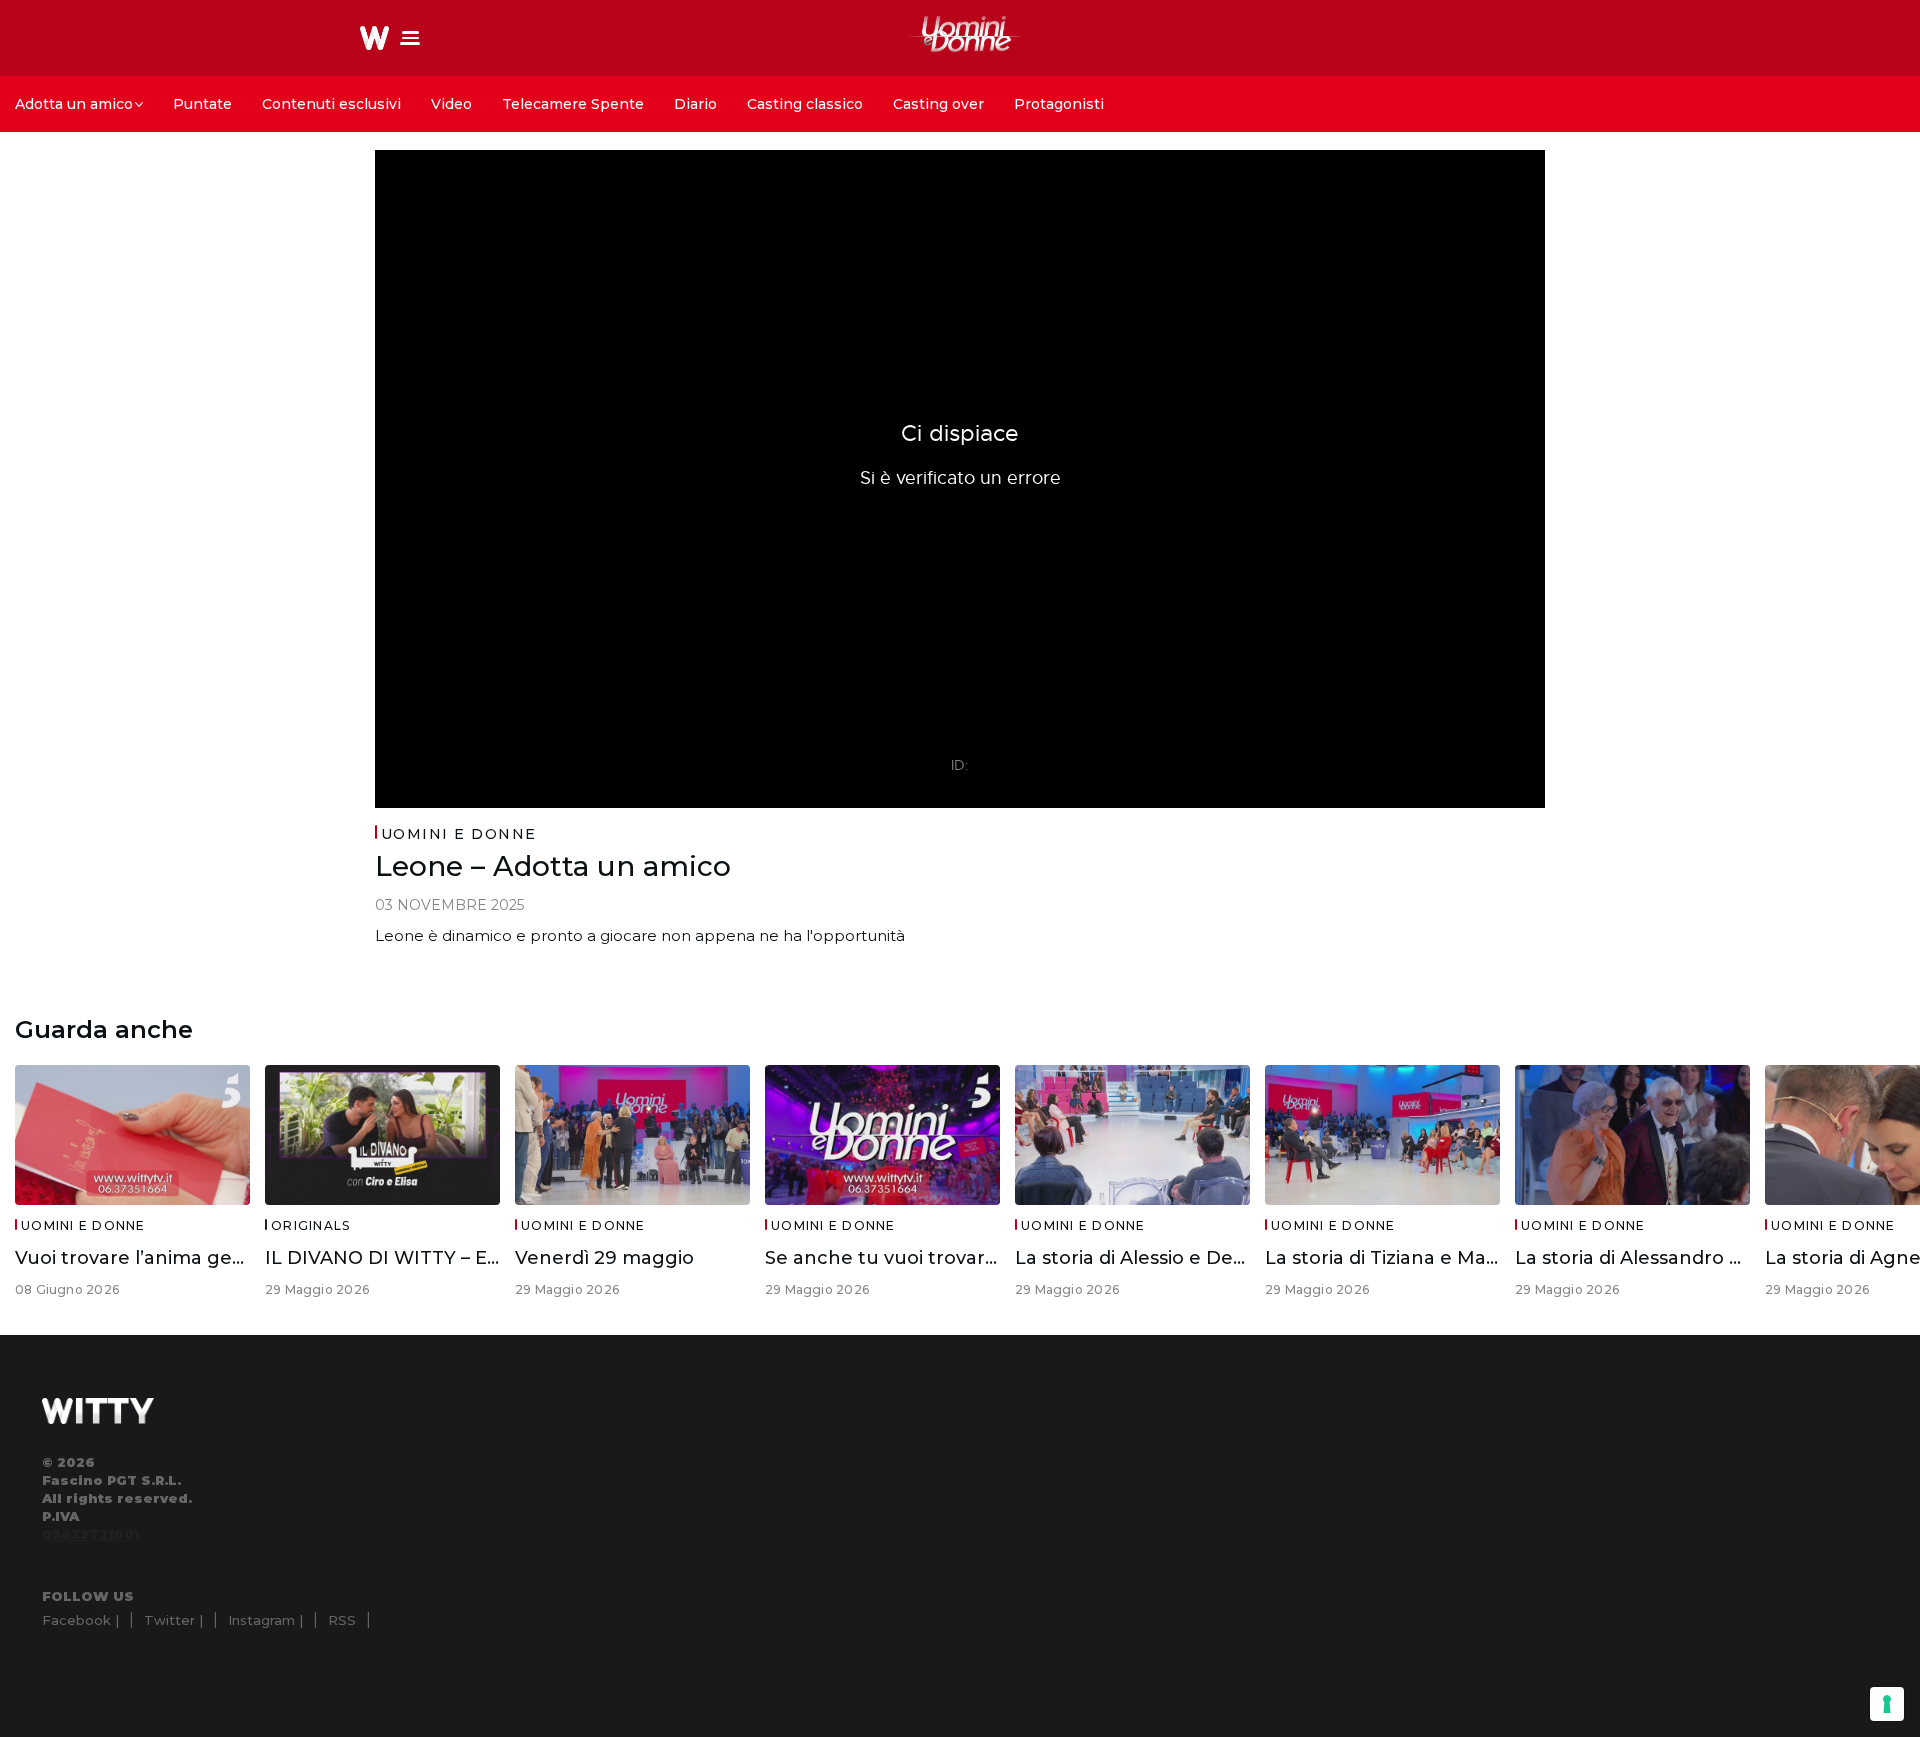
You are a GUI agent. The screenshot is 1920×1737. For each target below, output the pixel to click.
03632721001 (91, 1534)
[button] (410, 38)
